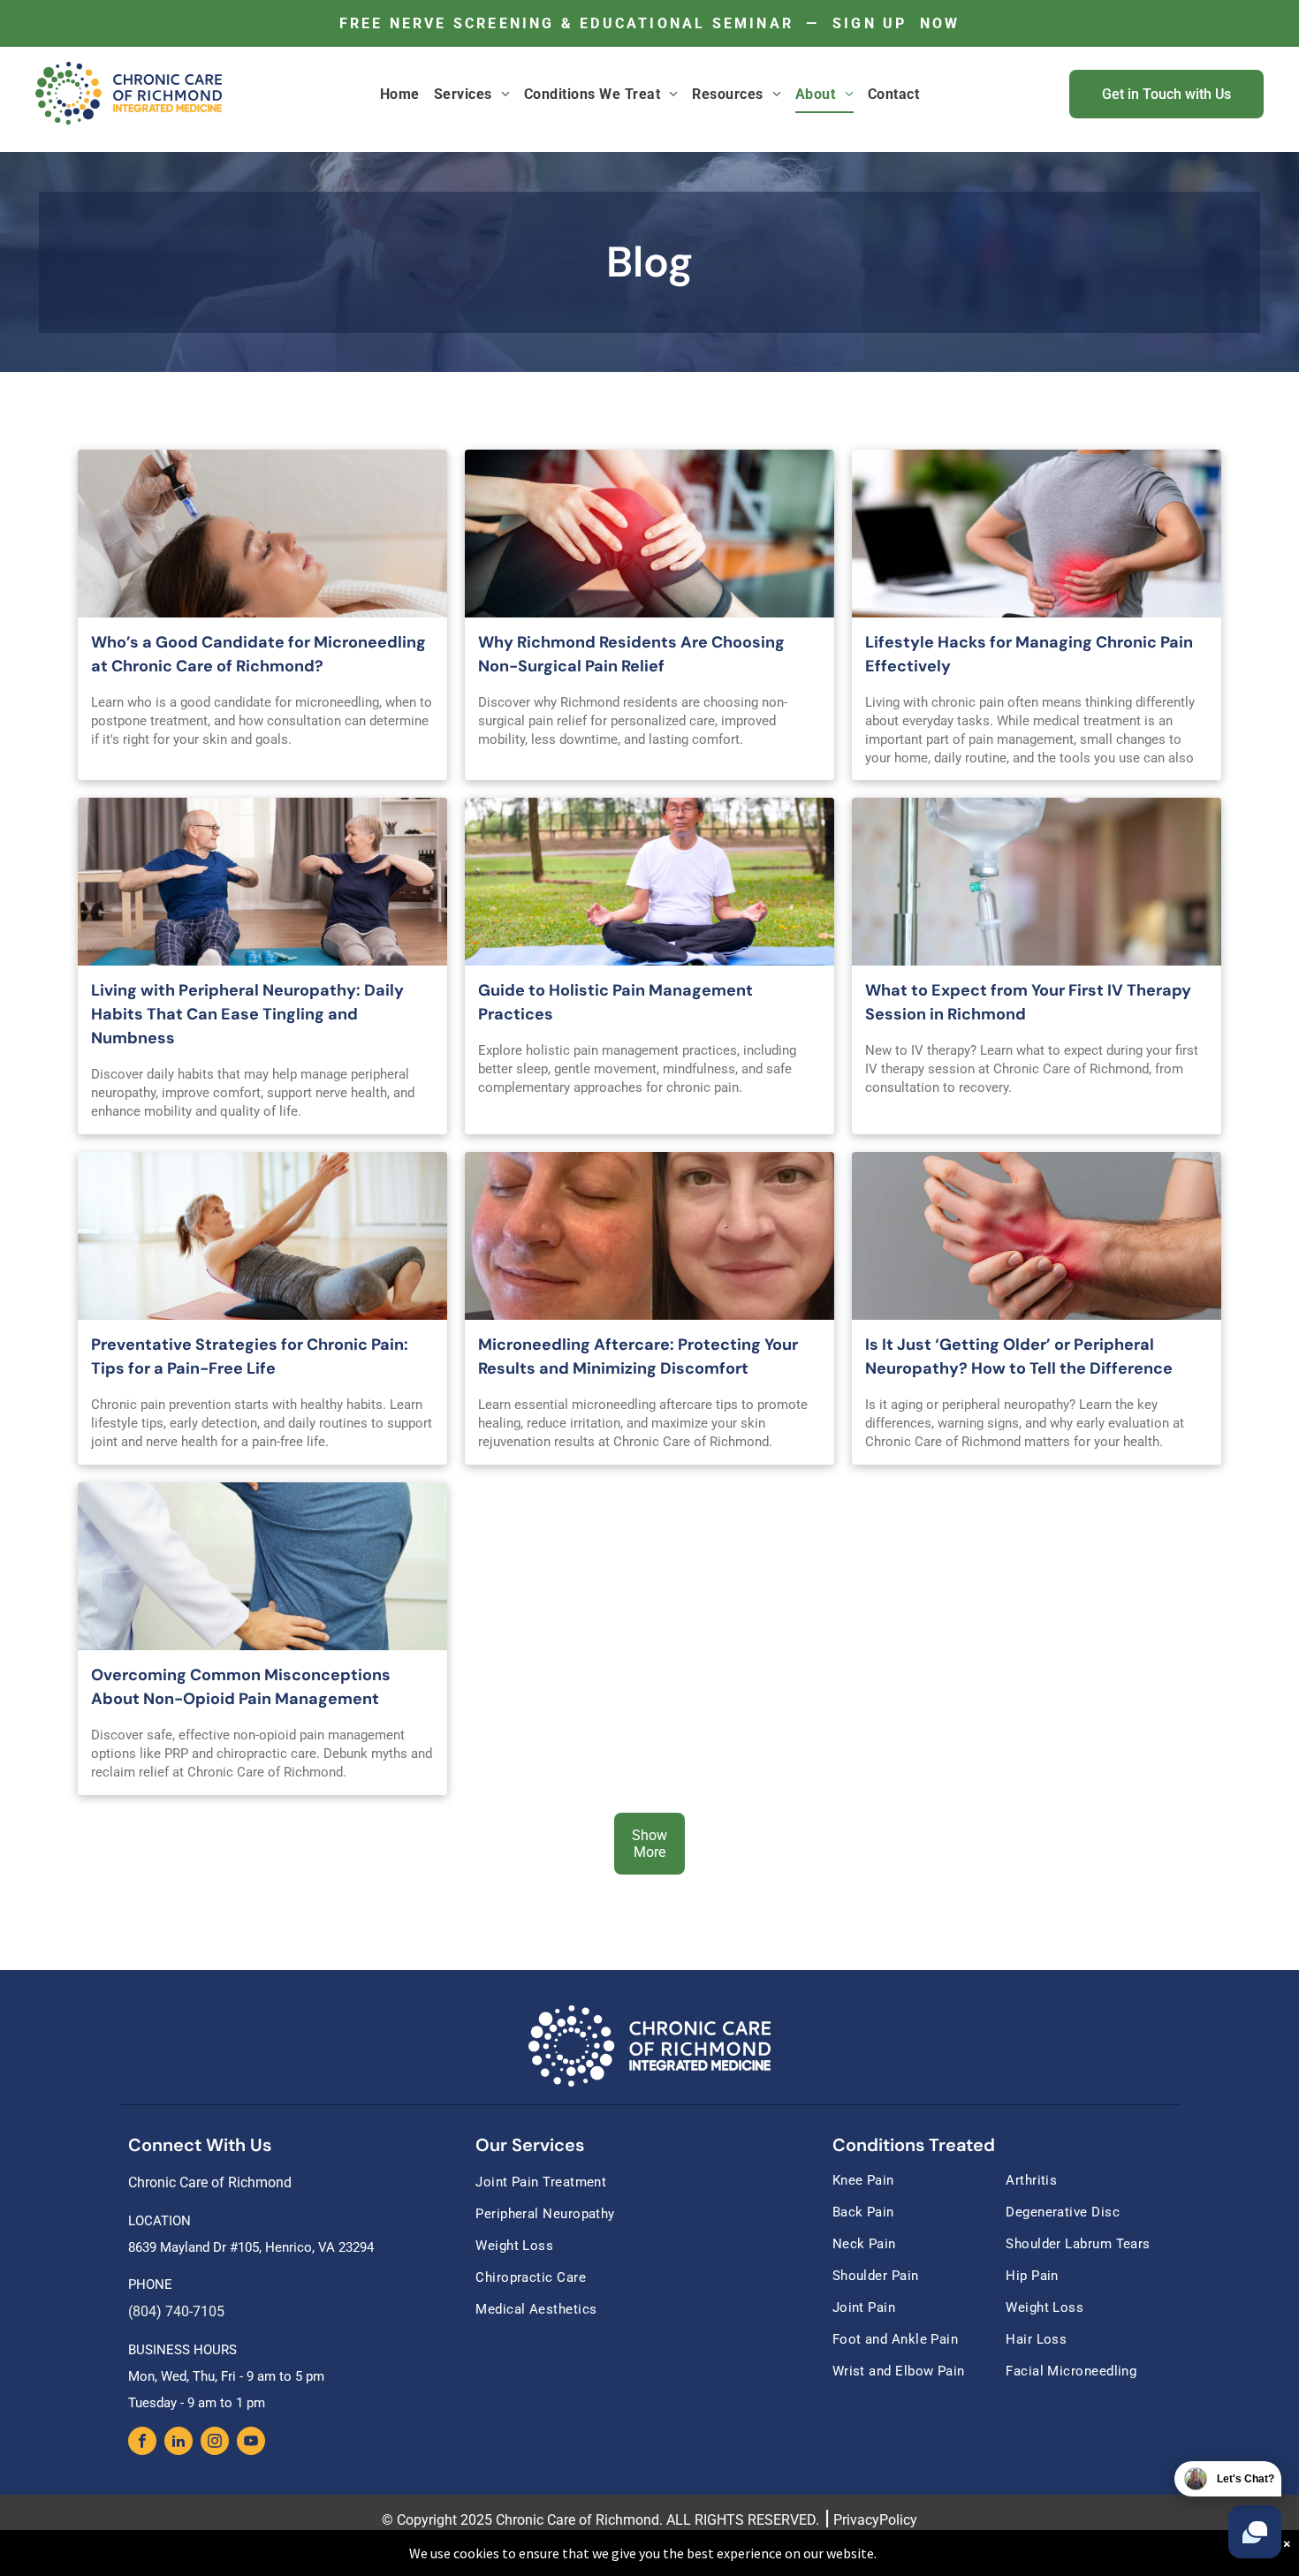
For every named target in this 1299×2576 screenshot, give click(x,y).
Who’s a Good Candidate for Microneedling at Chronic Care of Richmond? (258, 654)
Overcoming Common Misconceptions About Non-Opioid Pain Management (241, 1687)
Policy (898, 2520)
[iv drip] (1037, 882)
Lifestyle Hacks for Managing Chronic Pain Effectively (1029, 654)
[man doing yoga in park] (649, 882)
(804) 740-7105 (176, 2311)
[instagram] (215, 2443)
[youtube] (251, 2443)
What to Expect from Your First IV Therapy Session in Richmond (1028, 1002)
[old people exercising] (262, 882)
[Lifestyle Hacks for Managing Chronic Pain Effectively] (1037, 534)
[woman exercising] (262, 1236)
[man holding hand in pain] (1037, 1236)
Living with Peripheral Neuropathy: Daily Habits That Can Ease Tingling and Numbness (247, 1014)
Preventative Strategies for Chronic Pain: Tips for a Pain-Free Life (250, 1356)
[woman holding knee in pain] (649, 534)
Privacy (856, 2520)
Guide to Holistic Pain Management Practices (615, 1002)
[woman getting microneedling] (262, 534)
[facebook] (142, 2443)
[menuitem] (400, 94)
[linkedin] (179, 2443)
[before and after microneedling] (649, 1236)
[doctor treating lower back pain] (262, 1566)
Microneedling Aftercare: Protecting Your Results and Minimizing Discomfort (638, 1356)
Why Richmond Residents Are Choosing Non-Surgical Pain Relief (631, 654)
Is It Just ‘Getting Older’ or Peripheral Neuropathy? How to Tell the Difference (1019, 1356)
